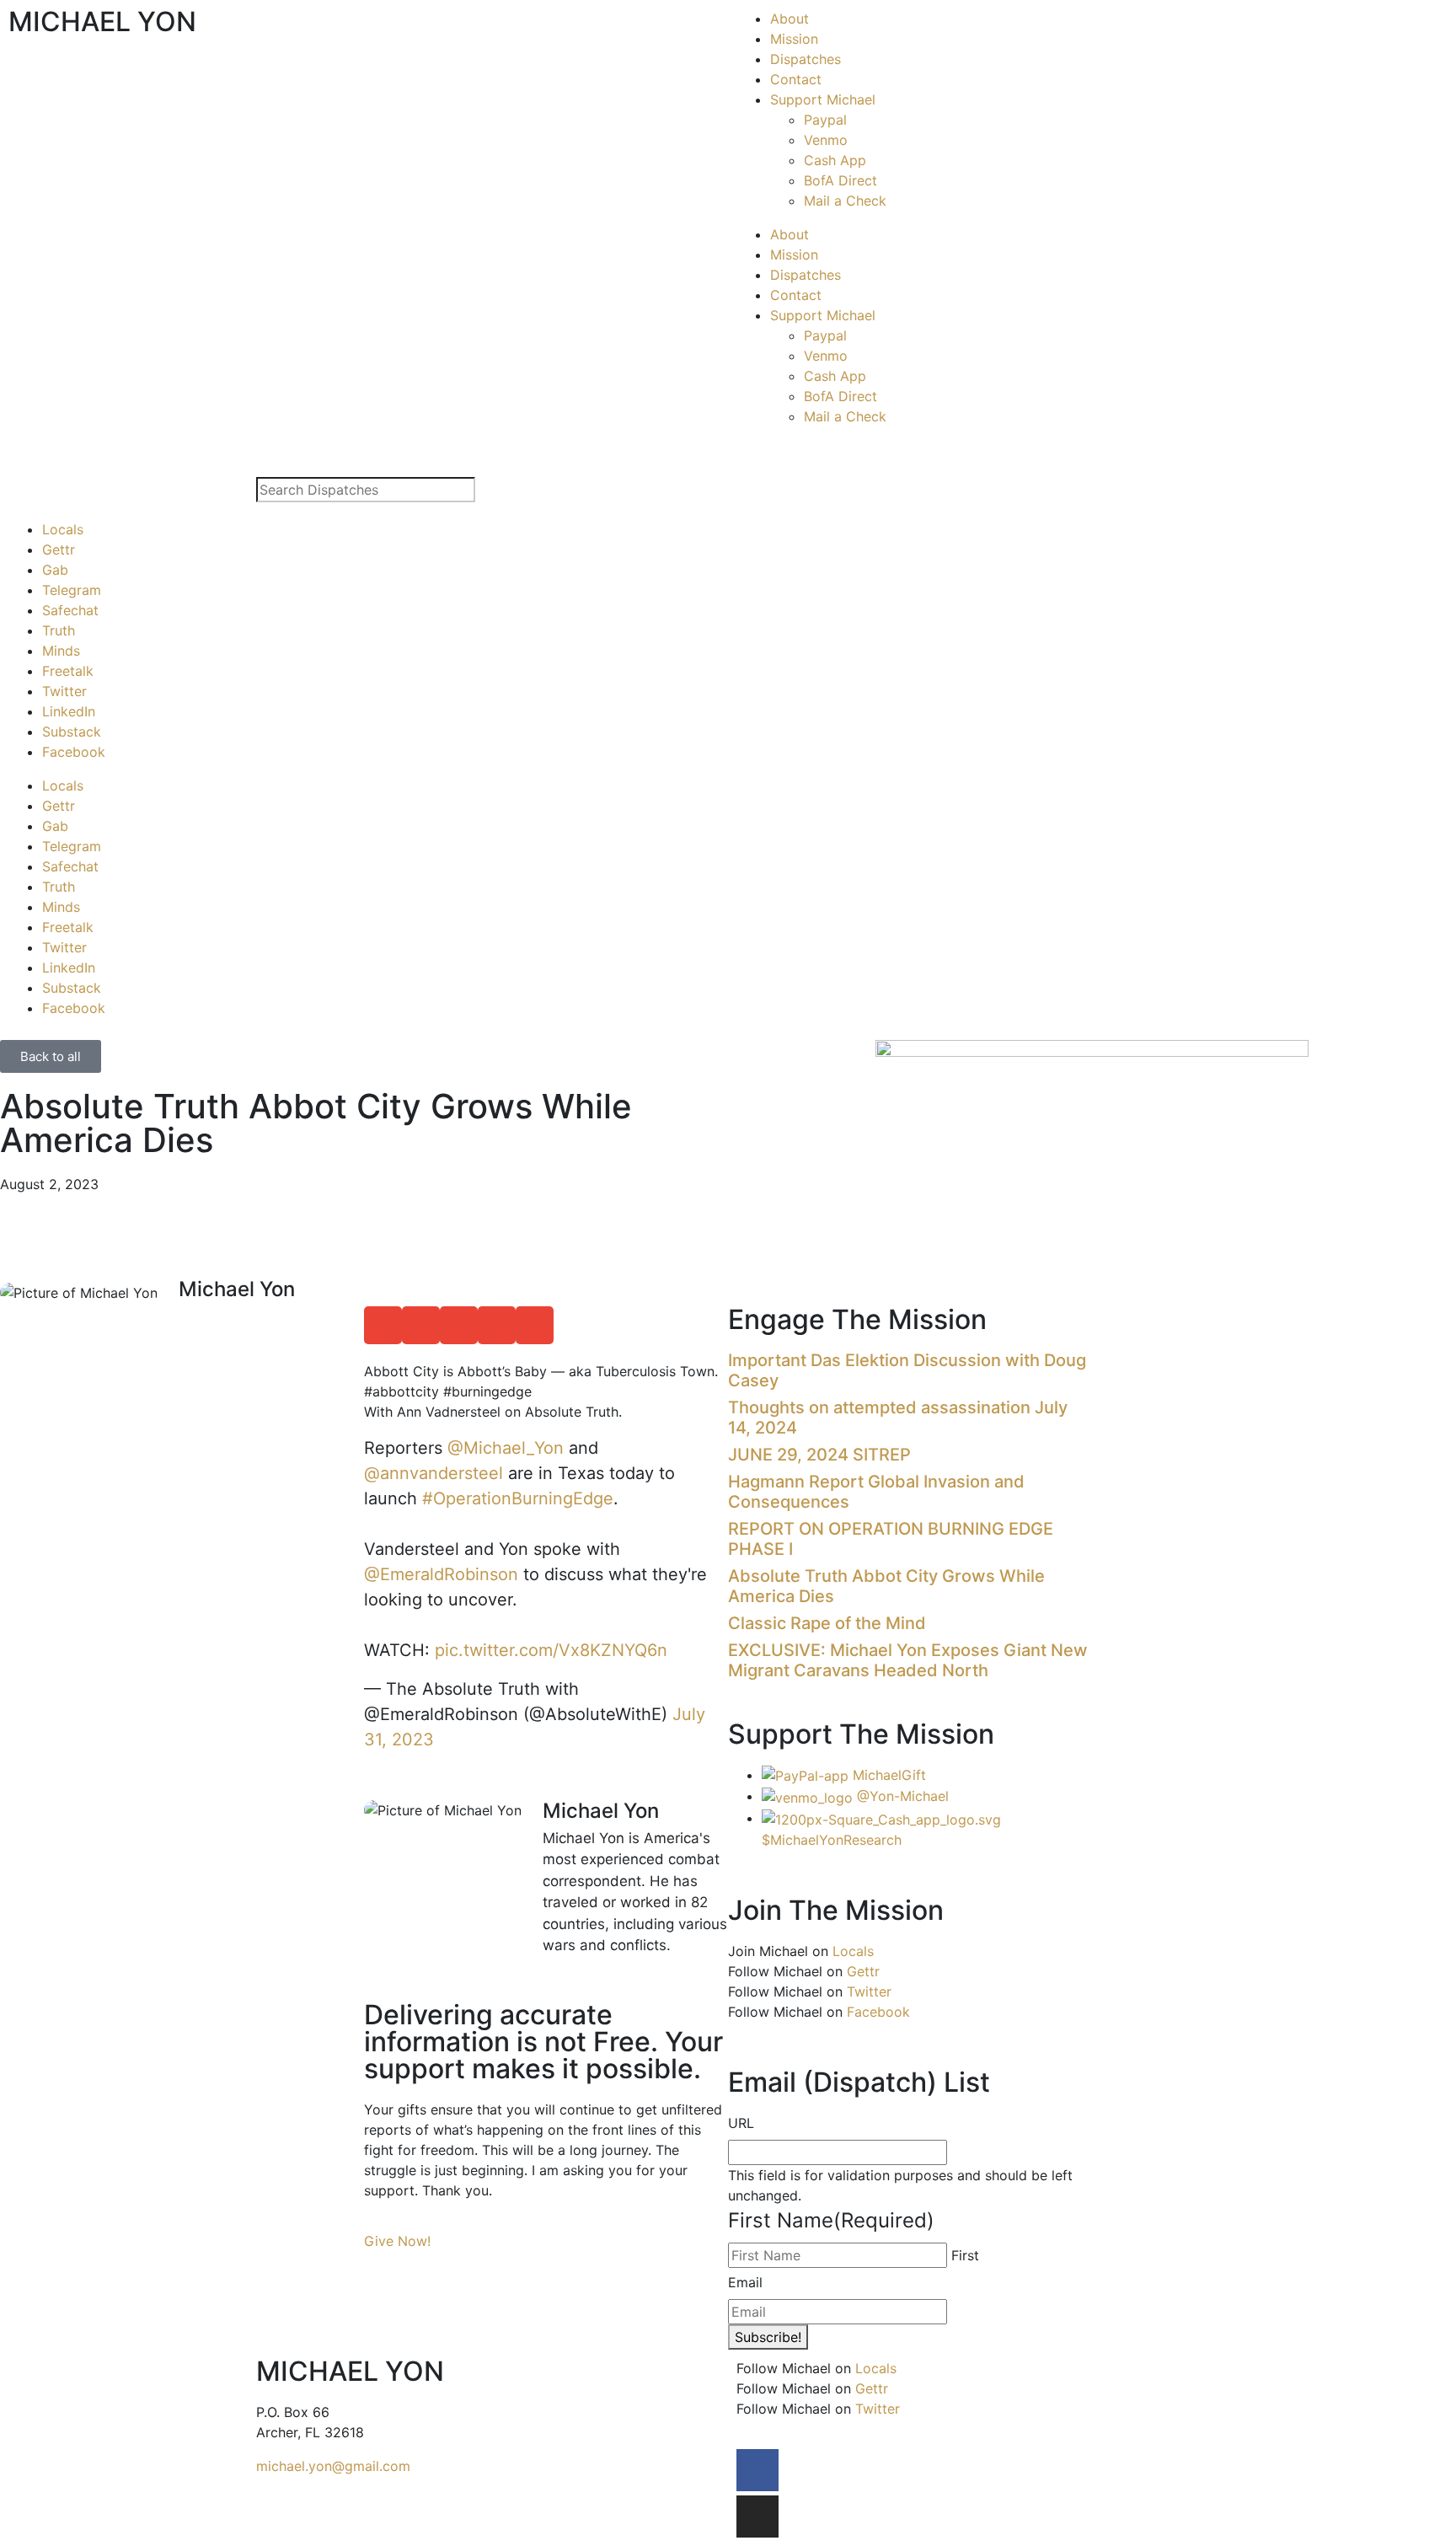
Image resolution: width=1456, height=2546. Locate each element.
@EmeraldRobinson (441, 1574)
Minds (61, 651)
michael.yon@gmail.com (333, 2466)
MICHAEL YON (102, 21)
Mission (794, 39)
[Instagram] (757, 2517)
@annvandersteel (434, 1473)
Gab (55, 570)
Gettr (59, 549)
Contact (796, 79)
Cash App (835, 160)
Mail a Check (845, 201)
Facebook (74, 752)
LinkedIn (69, 711)
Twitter (64, 691)
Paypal (825, 120)
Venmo (826, 140)
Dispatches (806, 59)
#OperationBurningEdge (518, 1498)
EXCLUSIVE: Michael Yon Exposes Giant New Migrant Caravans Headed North (908, 1660)
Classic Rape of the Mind (827, 1623)
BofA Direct (840, 180)
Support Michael (823, 99)
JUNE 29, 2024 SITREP (819, 1455)
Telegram (72, 590)
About (790, 19)
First (965, 2255)
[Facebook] (757, 2470)
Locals (63, 529)
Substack (72, 732)
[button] (383, 1325)
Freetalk (68, 671)
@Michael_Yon (506, 1448)
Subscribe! (768, 2337)
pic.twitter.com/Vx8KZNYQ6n (551, 1650)
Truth (59, 630)
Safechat (70, 610)
